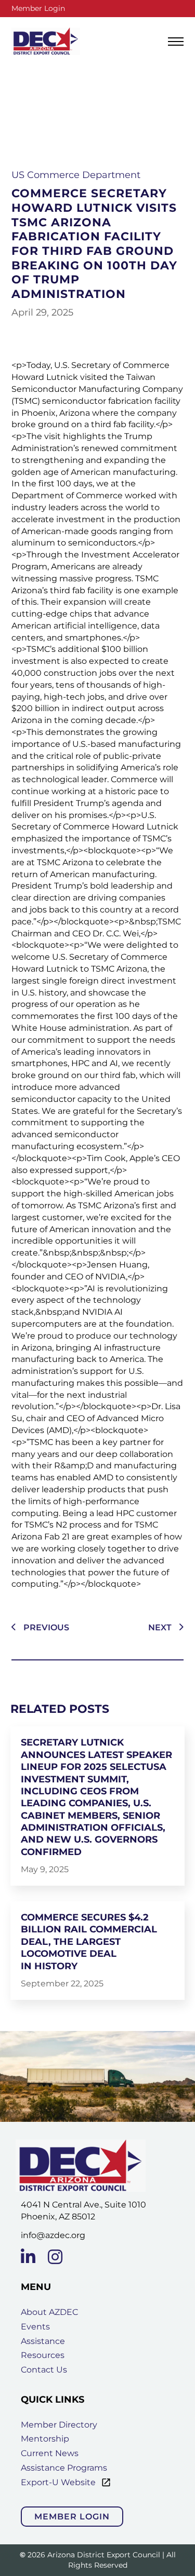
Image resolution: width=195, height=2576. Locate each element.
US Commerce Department (76, 175)
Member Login (38, 8)
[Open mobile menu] (176, 42)
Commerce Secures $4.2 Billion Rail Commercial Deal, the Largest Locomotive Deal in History (89, 1942)
